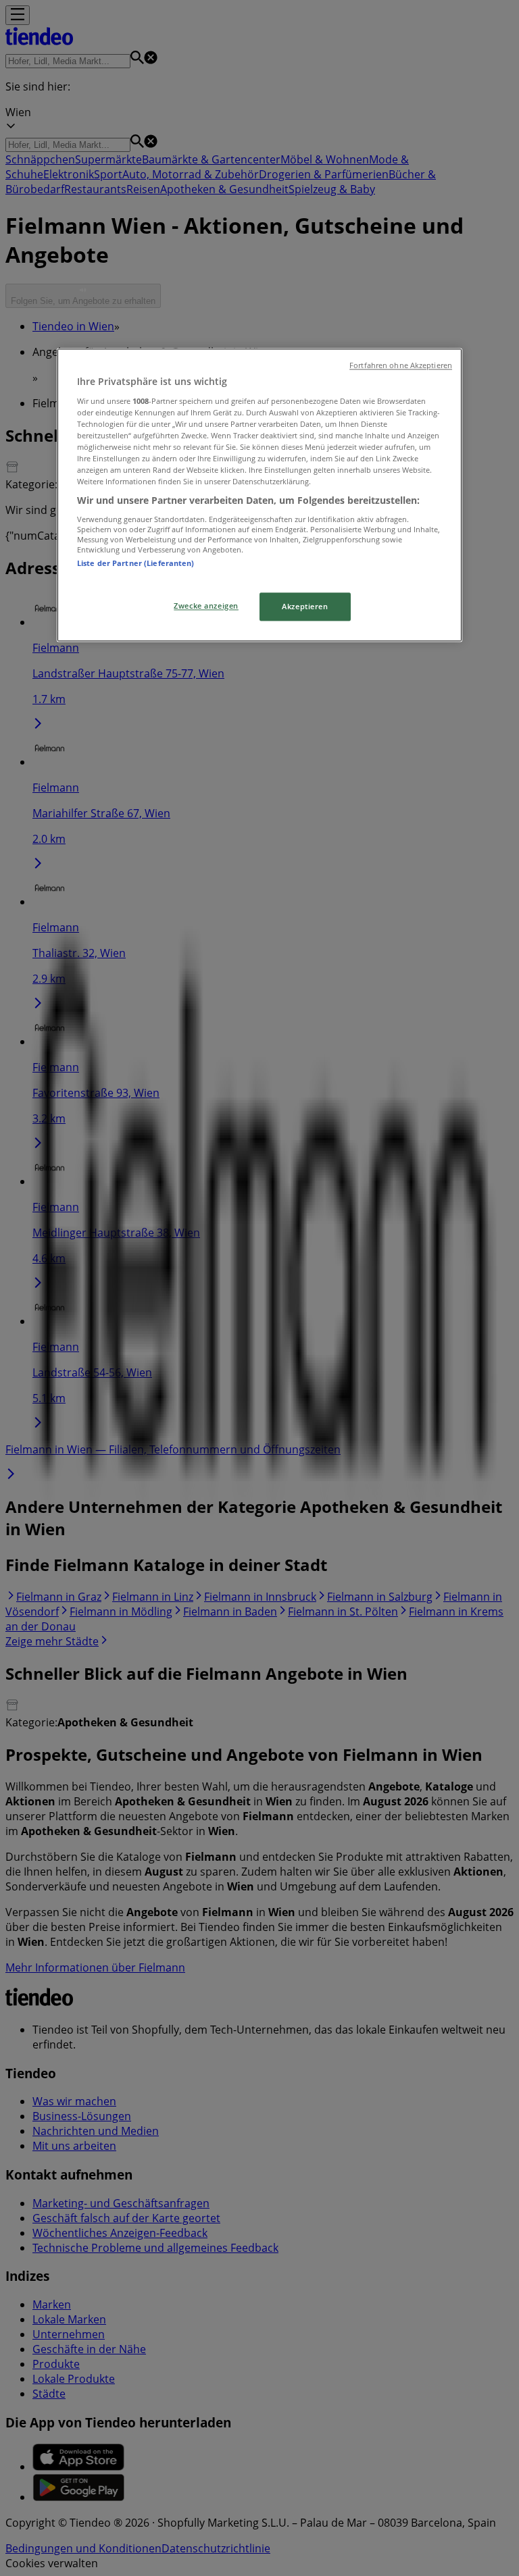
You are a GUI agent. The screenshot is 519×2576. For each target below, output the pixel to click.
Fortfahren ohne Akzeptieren (401, 366)
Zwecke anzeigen (206, 606)
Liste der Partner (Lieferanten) (136, 563)
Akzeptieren (305, 607)
